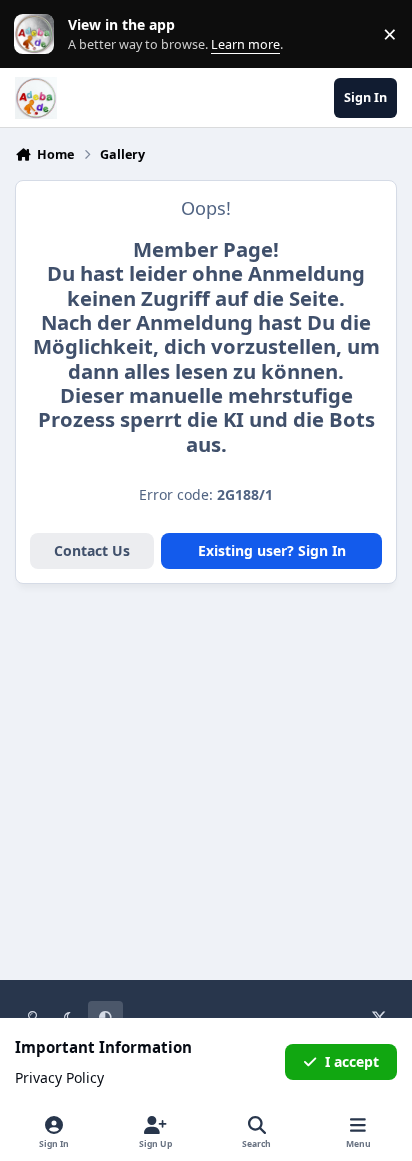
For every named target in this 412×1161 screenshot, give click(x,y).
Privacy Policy (59, 1077)
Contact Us (92, 550)
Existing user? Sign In (272, 550)
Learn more (38, 34)
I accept (352, 1061)
